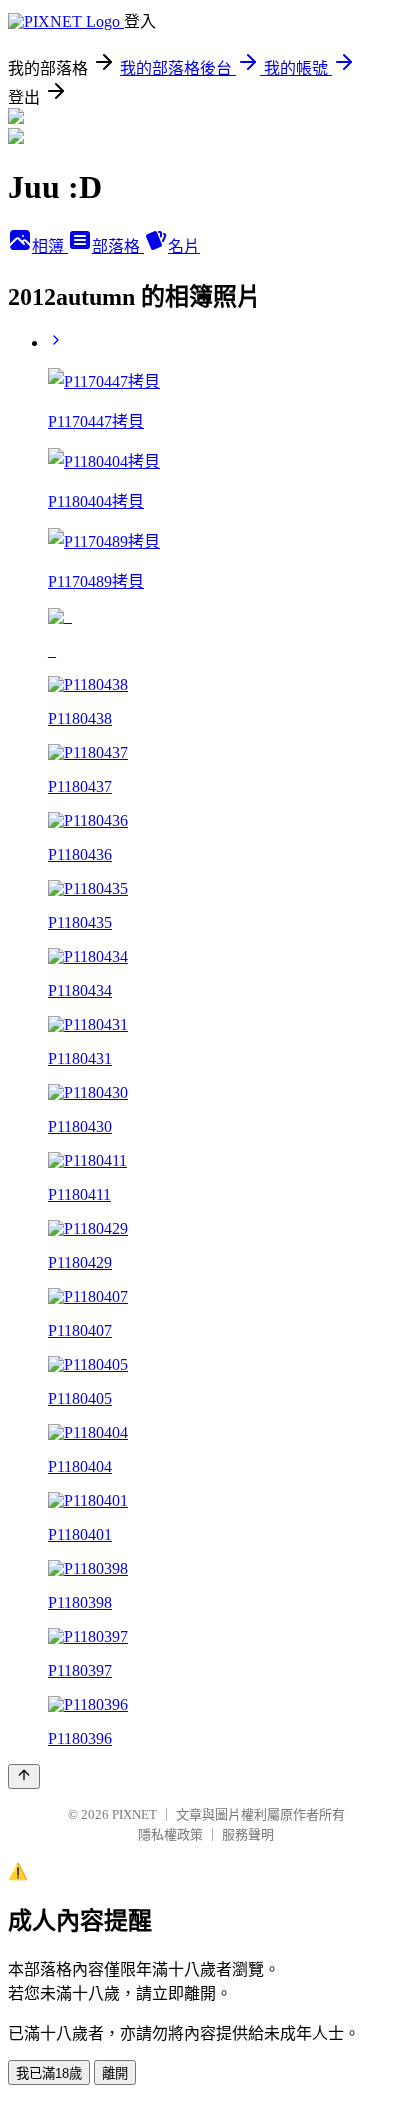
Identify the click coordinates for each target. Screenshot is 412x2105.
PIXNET (134, 1814)
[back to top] (24, 1776)
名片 (184, 246)
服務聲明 (248, 1834)
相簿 (50, 246)
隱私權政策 (170, 1834)
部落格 (118, 246)
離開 (115, 2073)
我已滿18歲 (49, 2073)
